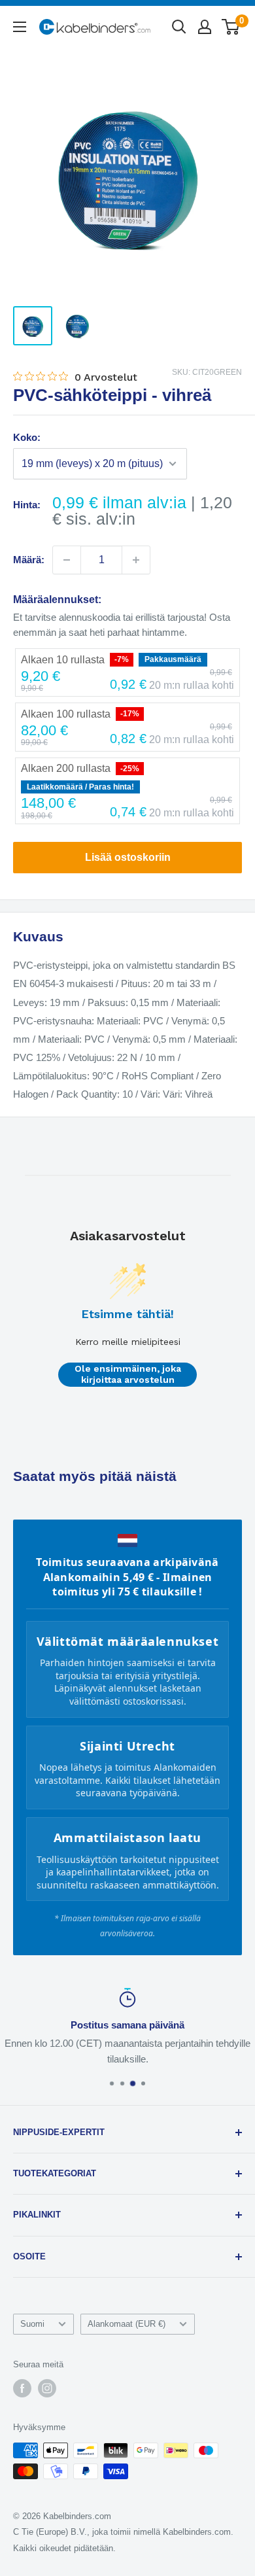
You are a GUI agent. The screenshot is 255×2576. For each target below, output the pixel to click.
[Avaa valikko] (20, 27)
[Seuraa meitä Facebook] (22, 2388)
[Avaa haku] (179, 27)
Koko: (27, 437)
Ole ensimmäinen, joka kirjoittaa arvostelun (128, 1374)
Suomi (32, 2324)
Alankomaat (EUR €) (127, 2324)
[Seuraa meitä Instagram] (47, 2388)
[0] (231, 27)
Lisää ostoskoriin (128, 857)
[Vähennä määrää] (67, 560)
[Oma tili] (205, 27)
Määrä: (29, 560)
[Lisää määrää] (136, 560)
